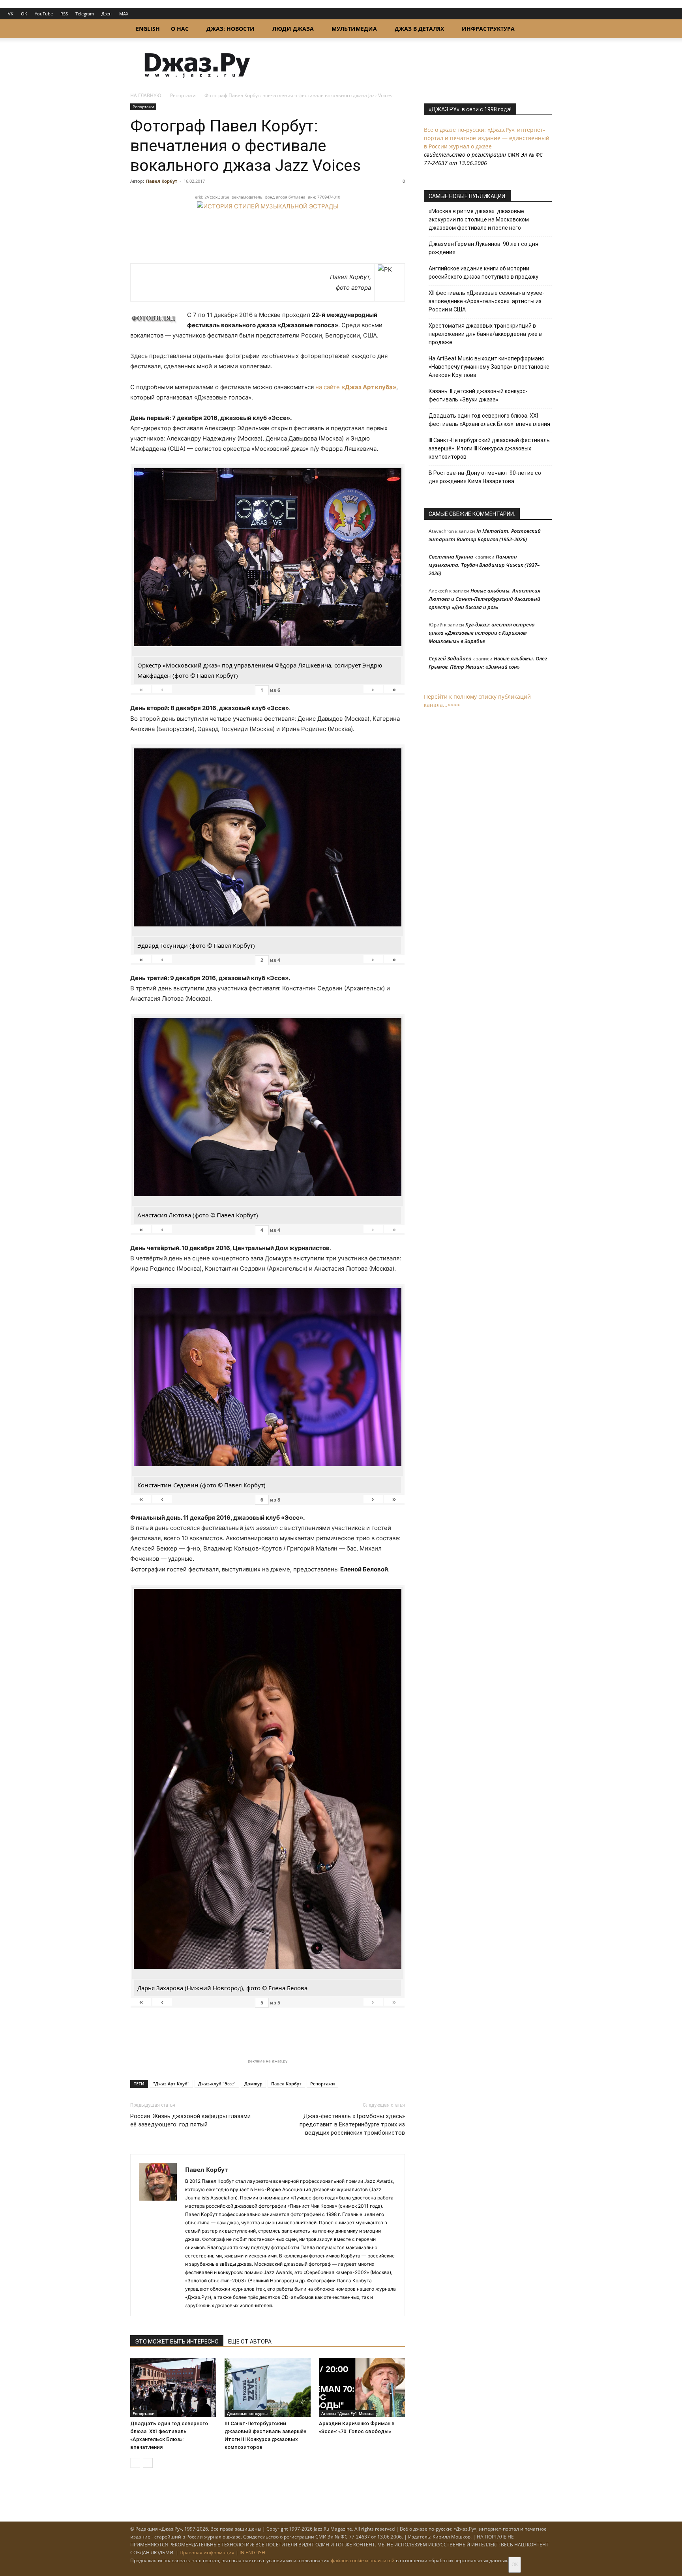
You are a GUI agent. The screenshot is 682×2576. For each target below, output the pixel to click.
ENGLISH (148, 29)
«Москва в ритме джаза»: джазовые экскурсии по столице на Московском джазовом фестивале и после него (479, 219)
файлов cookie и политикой (363, 2560)
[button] (542, 29)
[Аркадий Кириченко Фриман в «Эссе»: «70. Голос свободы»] (362, 2387)
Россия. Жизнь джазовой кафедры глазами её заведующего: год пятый (190, 2120)
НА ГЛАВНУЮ (146, 95)
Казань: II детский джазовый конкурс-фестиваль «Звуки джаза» (478, 395)
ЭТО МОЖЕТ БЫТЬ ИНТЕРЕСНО (177, 2342)
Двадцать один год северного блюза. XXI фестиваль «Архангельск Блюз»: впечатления (489, 420)
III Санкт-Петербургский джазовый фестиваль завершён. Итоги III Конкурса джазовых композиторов (489, 448)
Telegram (85, 14)
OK (24, 14)
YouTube (44, 14)
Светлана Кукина (451, 557)
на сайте (356, 387)
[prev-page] (135, 2463)
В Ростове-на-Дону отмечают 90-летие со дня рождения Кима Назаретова (485, 477)
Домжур (253, 2084)
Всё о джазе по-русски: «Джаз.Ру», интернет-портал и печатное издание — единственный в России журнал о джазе (487, 138)
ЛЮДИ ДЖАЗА (293, 29)
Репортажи (183, 95)
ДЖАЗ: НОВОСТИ (230, 29)
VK (11, 14)
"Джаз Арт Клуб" (171, 2084)
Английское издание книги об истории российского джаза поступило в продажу (483, 273)
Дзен (107, 14)
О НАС (180, 29)
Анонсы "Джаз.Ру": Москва (348, 2413)
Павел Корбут (162, 181)
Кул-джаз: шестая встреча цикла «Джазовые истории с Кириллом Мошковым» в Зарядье (482, 633)
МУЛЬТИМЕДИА (354, 29)
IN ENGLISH (252, 2553)
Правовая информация (207, 2553)
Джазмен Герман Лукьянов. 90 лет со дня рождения (483, 248)
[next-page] (148, 2463)
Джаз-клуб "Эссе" (217, 2084)
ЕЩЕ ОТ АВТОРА (250, 2342)
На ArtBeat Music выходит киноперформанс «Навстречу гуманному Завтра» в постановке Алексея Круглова (489, 367)
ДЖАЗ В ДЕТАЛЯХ (419, 29)
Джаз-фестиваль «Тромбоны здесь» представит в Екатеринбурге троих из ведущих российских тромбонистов (352, 2124)
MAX (124, 14)
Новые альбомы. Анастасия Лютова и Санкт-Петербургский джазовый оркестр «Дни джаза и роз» (484, 599)
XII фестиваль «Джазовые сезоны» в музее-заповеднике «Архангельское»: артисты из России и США (486, 301)
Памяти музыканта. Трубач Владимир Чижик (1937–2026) (484, 565)
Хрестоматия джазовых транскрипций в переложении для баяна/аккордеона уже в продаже (485, 334)
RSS (64, 14)
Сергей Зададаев (450, 658)
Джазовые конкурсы (247, 2413)
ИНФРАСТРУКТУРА (488, 29)
